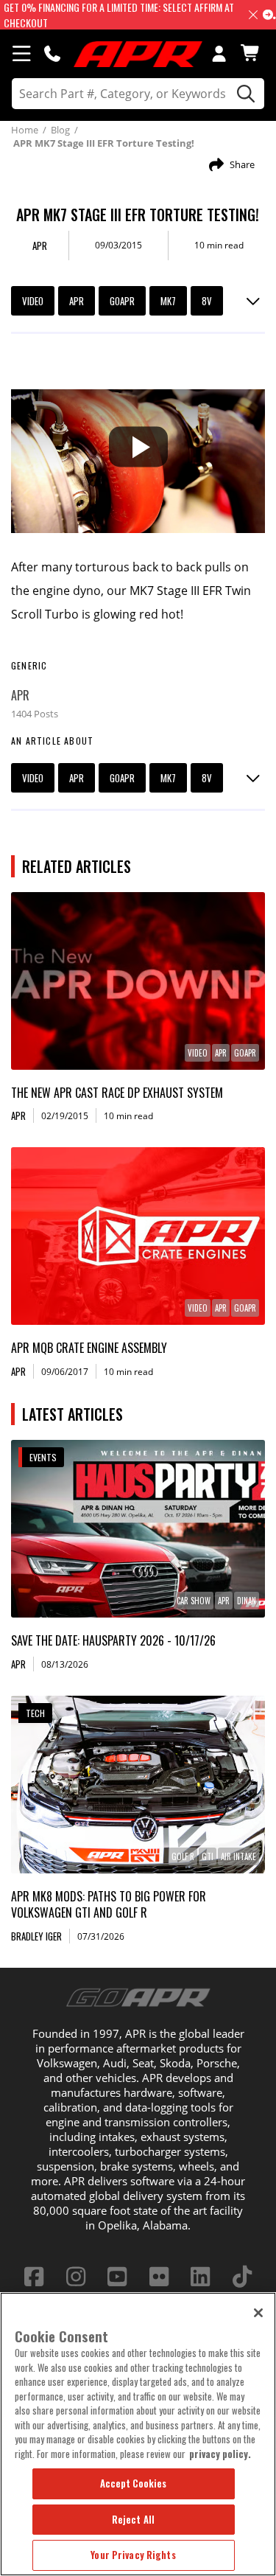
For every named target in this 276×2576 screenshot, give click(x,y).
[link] (138, 981)
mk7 (168, 301)
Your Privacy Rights (133, 2555)
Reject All (133, 2519)
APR (77, 301)
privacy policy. (220, 2454)
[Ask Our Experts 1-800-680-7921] (52, 53)
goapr (122, 301)
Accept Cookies (134, 2483)
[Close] (258, 2313)
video (33, 301)
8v (207, 301)
